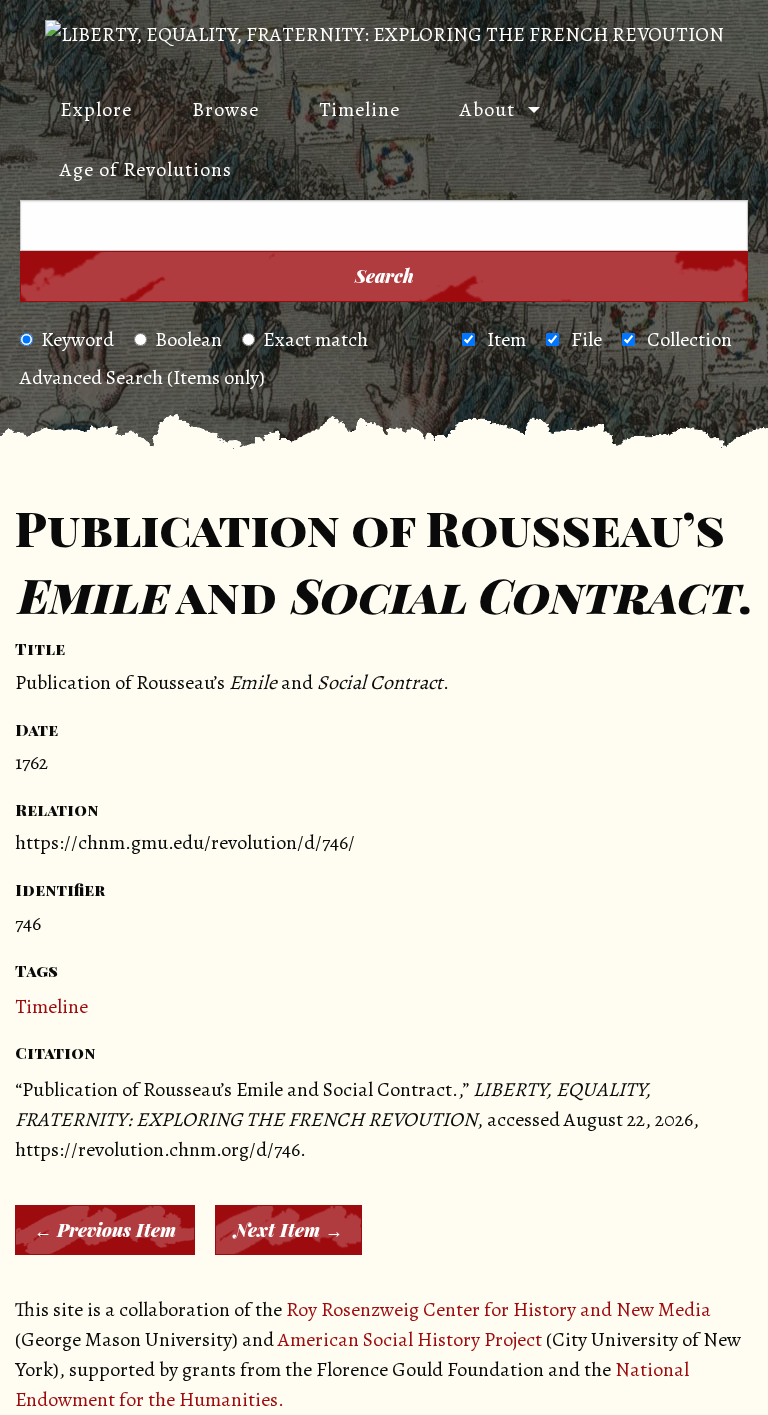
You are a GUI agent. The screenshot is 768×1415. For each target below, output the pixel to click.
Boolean (188, 339)
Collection (689, 339)
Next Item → (288, 1230)
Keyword (77, 339)
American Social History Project (410, 1339)
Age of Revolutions (146, 169)
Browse (225, 109)
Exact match (315, 339)
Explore (96, 109)
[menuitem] (86, 110)
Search (384, 276)
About (487, 109)
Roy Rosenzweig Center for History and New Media (498, 1309)
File (586, 339)
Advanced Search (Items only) (142, 377)
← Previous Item (105, 1230)
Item (506, 339)
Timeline (359, 109)
